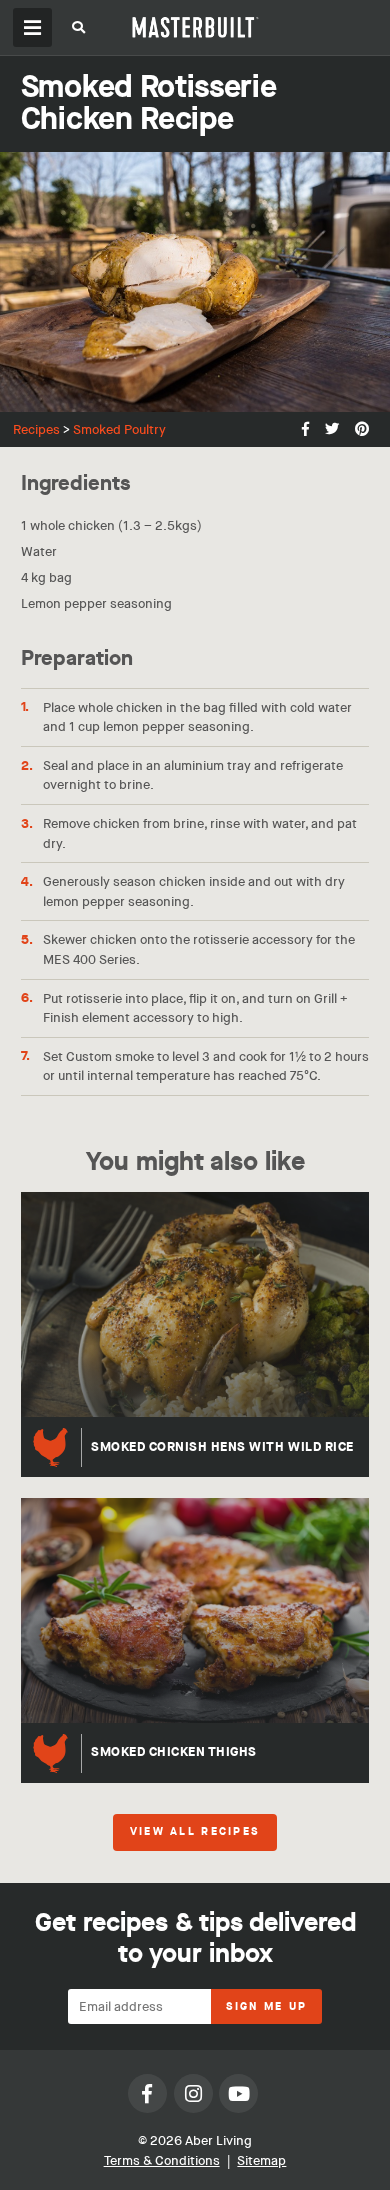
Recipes (36, 429)
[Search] (78, 30)
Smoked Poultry (119, 429)
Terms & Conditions (162, 2160)
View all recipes (195, 1832)
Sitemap (261, 2160)
